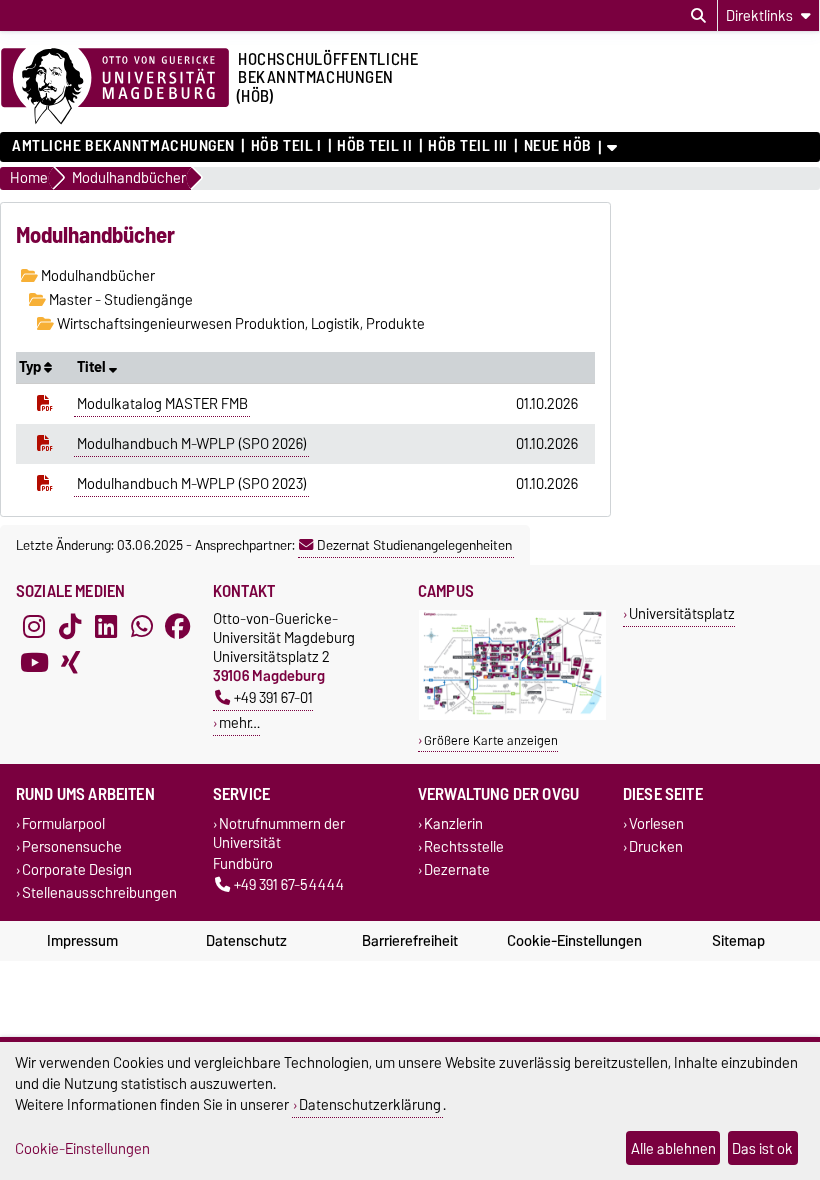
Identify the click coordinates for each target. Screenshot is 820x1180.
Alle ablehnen (673, 1148)
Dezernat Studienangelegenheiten (414, 545)
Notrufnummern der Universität (279, 833)
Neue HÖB (558, 146)
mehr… (239, 722)
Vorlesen (656, 823)
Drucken (656, 846)
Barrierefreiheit (410, 941)
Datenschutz (246, 941)
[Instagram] (34, 627)
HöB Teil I (286, 146)
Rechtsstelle (464, 846)
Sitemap (738, 941)
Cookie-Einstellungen (574, 941)
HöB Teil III (468, 146)
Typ (31, 367)
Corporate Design (77, 869)
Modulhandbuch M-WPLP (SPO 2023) (192, 484)
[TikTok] (70, 627)
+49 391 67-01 (273, 697)
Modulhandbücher (96, 276)
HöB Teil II (374, 146)
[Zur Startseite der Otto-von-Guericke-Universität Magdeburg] (115, 87)
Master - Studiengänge (119, 300)
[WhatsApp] (142, 627)
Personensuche (72, 846)
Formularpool (63, 823)
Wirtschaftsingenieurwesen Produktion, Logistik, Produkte (239, 324)
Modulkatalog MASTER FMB (162, 404)
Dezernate (457, 869)
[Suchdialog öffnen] (698, 16)
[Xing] (70, 663)
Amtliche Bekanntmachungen (123, 146)
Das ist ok (762, 1148)
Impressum (82, 941)
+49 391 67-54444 (289, 884)
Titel (93, 367)
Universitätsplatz (682, 613)
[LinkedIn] (106, 627)
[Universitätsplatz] (512, 715)
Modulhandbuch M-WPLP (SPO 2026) (192, 444)
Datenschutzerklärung (370, 1104)
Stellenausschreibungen (99, 893)
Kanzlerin (453, 823)
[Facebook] (178, 627)
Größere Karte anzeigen (491, 740)
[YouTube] (34, 663)
